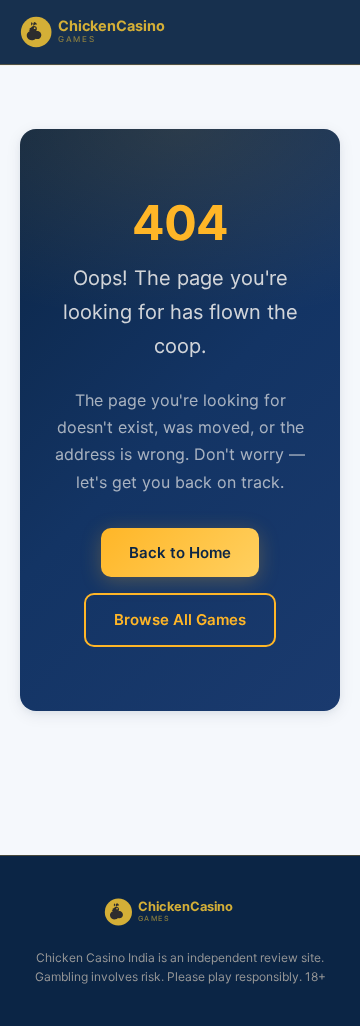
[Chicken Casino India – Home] (105, 32)
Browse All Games (180, 619)
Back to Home (180, 552)
